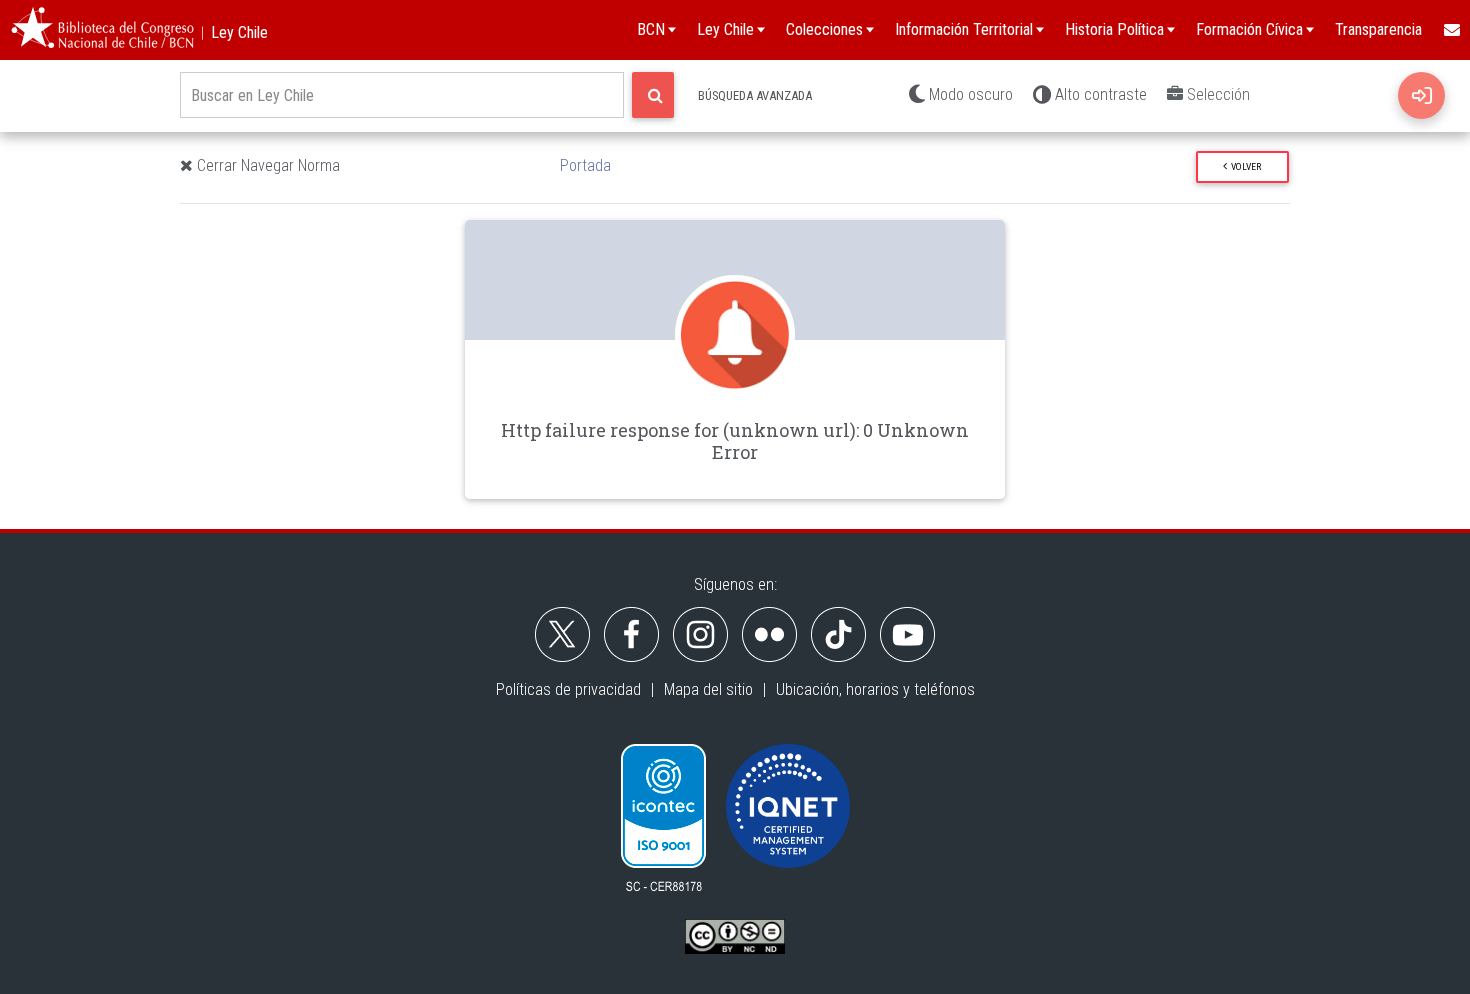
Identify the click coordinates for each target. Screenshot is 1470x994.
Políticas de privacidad (568, 689)
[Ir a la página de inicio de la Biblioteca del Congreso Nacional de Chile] (102, 30)
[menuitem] (1451, 30)
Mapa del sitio (708, 689)
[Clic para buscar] (653, 95)
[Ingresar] (1421, 95)
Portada (585, 165)
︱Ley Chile (231, 32)
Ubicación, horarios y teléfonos (875, 689)
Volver (1244, 166)
